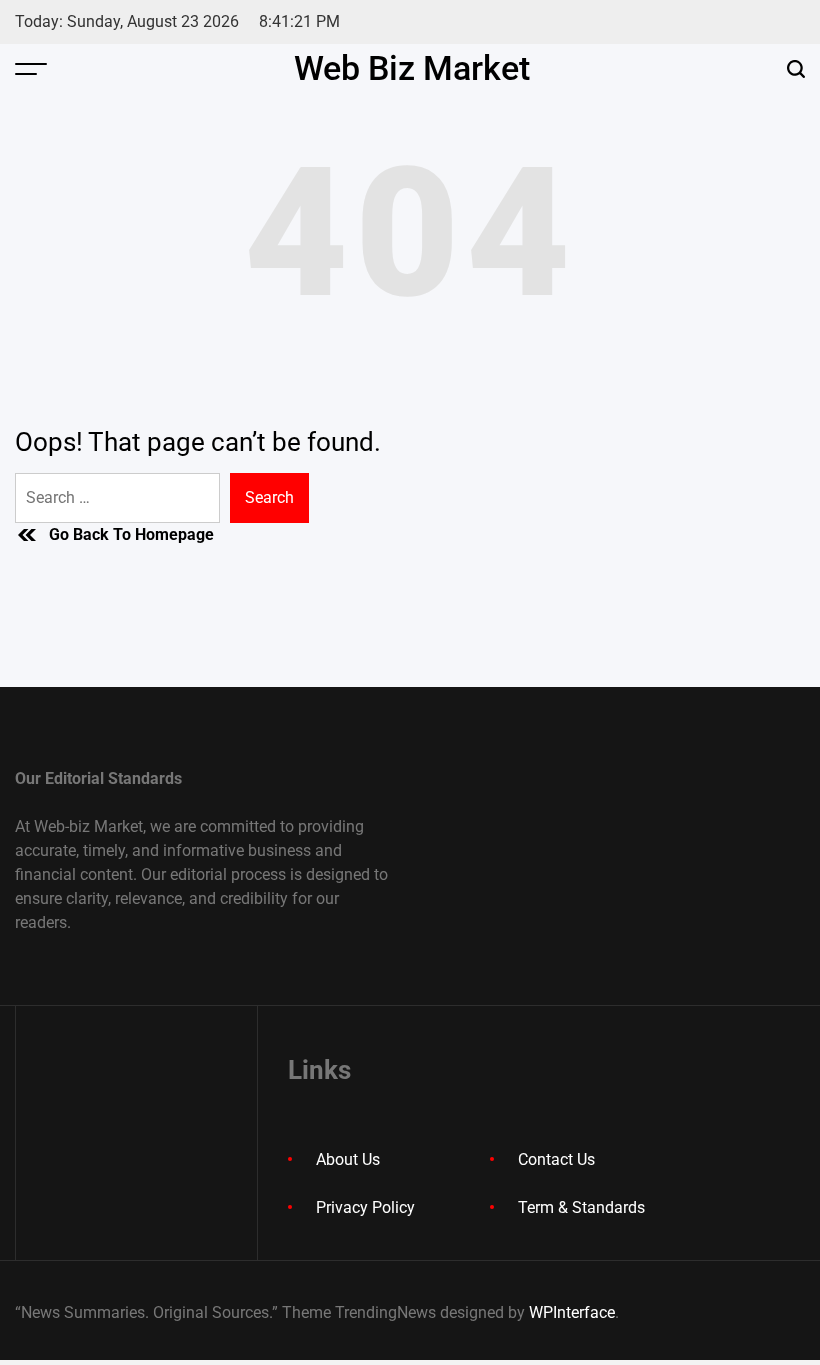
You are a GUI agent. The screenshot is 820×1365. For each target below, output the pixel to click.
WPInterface (572, 1312)
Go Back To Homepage (131, 534)
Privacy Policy (365, 1207)
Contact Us (556, 1159)
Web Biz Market (412, 68)
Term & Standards (581, 1207)
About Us (348, 1159)
